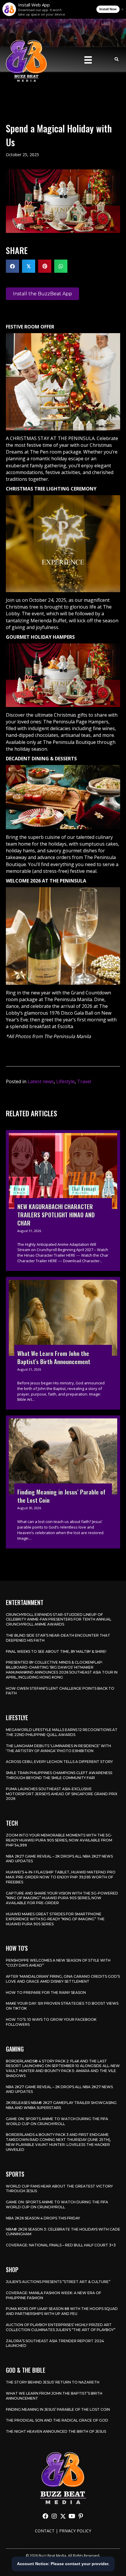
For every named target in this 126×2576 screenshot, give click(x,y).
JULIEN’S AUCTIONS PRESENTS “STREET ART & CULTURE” (58, 2282)
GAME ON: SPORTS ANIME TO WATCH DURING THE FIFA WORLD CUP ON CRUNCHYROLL (57, 2121)
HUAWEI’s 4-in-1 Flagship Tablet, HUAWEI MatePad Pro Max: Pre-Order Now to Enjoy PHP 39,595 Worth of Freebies (61, 1877)
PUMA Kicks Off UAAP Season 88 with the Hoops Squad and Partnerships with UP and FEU (62, 2311)
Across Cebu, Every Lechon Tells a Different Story (59, 1762)
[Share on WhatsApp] (61, 266)
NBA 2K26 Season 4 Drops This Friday (43, 2218)
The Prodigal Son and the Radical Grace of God (57, 2420)
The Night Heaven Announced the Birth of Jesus (56, 2431)
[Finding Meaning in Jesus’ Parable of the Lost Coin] (63, 1482)
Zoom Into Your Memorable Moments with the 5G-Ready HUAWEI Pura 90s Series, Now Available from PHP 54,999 (59, 1840)
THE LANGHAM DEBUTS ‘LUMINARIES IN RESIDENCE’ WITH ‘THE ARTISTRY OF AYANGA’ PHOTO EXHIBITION (58, 1748)
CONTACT (45, 2531)
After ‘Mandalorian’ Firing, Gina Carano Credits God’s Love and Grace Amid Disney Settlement (63, 1979)
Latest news (41, 1081)
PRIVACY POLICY (75, 2531)
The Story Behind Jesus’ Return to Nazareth (53, 2382)
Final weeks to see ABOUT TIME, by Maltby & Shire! (56, 1651)
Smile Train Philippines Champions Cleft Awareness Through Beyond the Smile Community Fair (59, 1775)
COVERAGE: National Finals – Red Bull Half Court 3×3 (61, 2245)
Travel (84, 1081)
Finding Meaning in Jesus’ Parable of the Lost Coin (58, 2409)
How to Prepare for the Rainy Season (46, 1993)
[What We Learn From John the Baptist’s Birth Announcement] (63, 1343)
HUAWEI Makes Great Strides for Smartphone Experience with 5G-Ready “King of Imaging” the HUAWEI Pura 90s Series (55, 1919)
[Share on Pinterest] (45, 266)
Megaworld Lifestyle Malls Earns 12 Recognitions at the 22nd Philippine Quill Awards (62, 1732)
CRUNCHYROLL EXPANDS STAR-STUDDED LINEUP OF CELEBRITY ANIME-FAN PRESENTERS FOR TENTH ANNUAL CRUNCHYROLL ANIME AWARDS (59, 1620)
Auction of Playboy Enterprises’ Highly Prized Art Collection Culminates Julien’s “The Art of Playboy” (61, 2327)
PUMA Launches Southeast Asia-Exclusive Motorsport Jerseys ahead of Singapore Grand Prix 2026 (62, 1794)
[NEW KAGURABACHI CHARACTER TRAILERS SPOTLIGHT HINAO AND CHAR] (63, 1201)
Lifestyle (65, 1081)
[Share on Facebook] (12, 266)
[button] (45, 2516)
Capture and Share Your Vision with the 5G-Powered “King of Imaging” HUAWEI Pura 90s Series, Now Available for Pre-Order (62, 1898)
